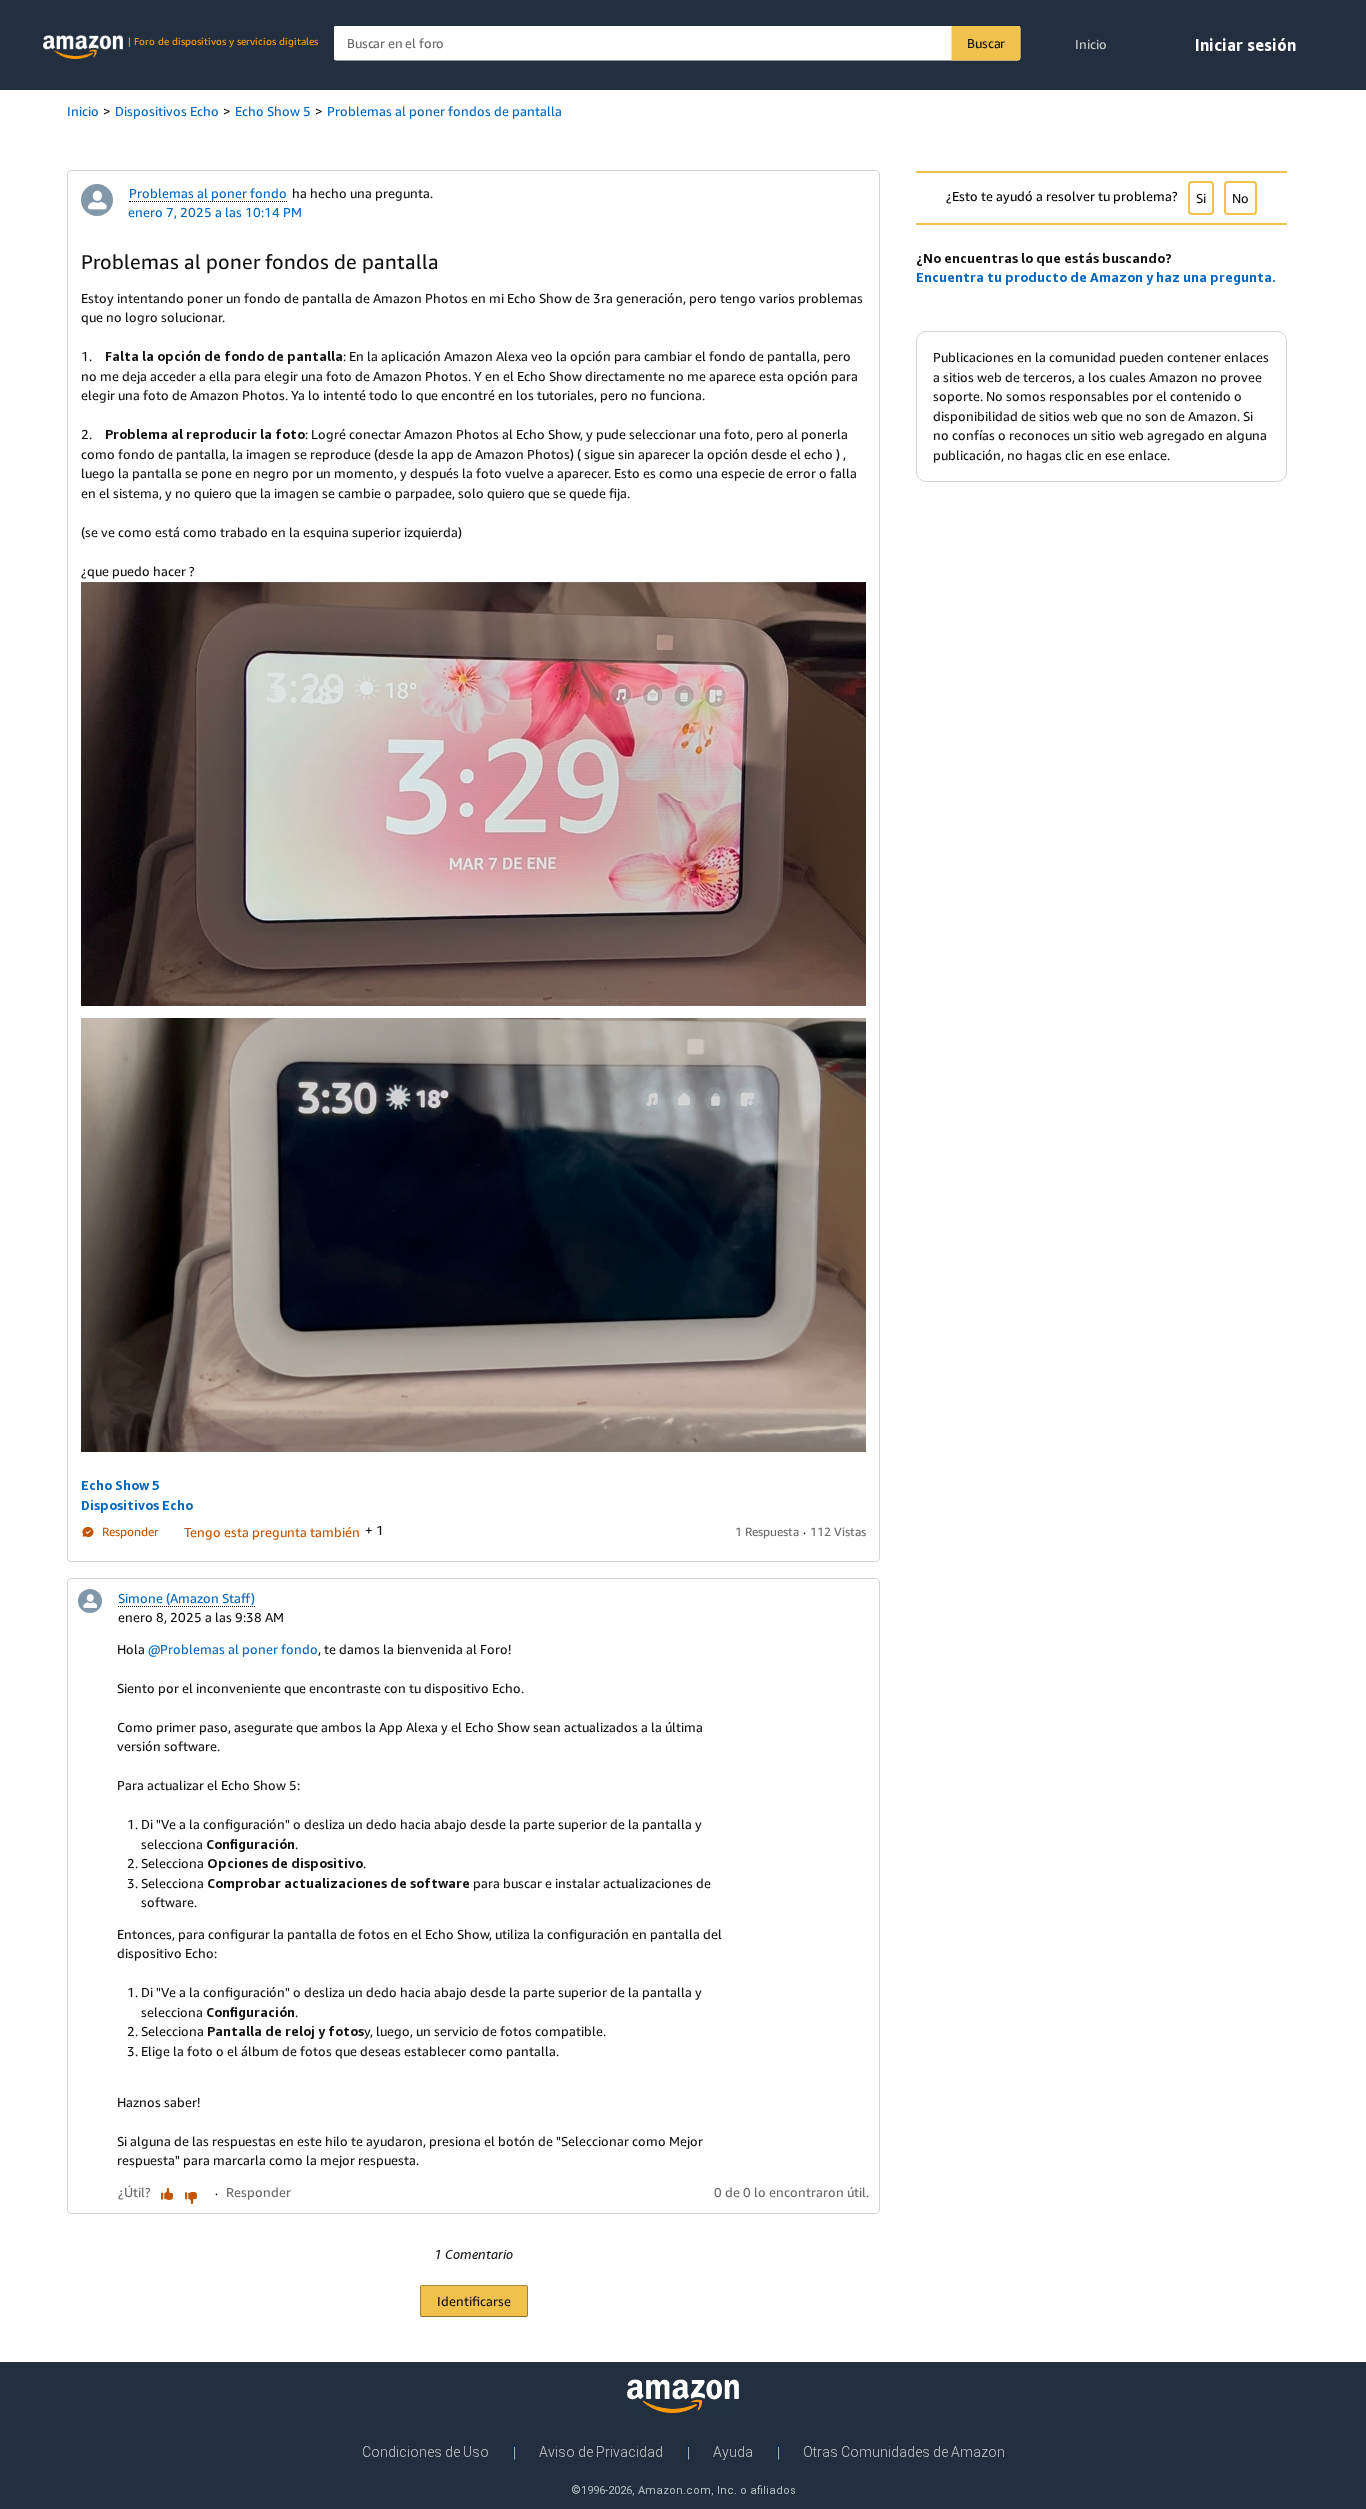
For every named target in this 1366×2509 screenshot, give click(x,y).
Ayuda (733, 2452)
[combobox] (677, 43)
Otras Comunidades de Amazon (904, 2452)
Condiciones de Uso (425, 2452)
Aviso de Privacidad (601, 2452)
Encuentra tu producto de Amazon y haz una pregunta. (1096, 277)
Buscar (986, 43)
